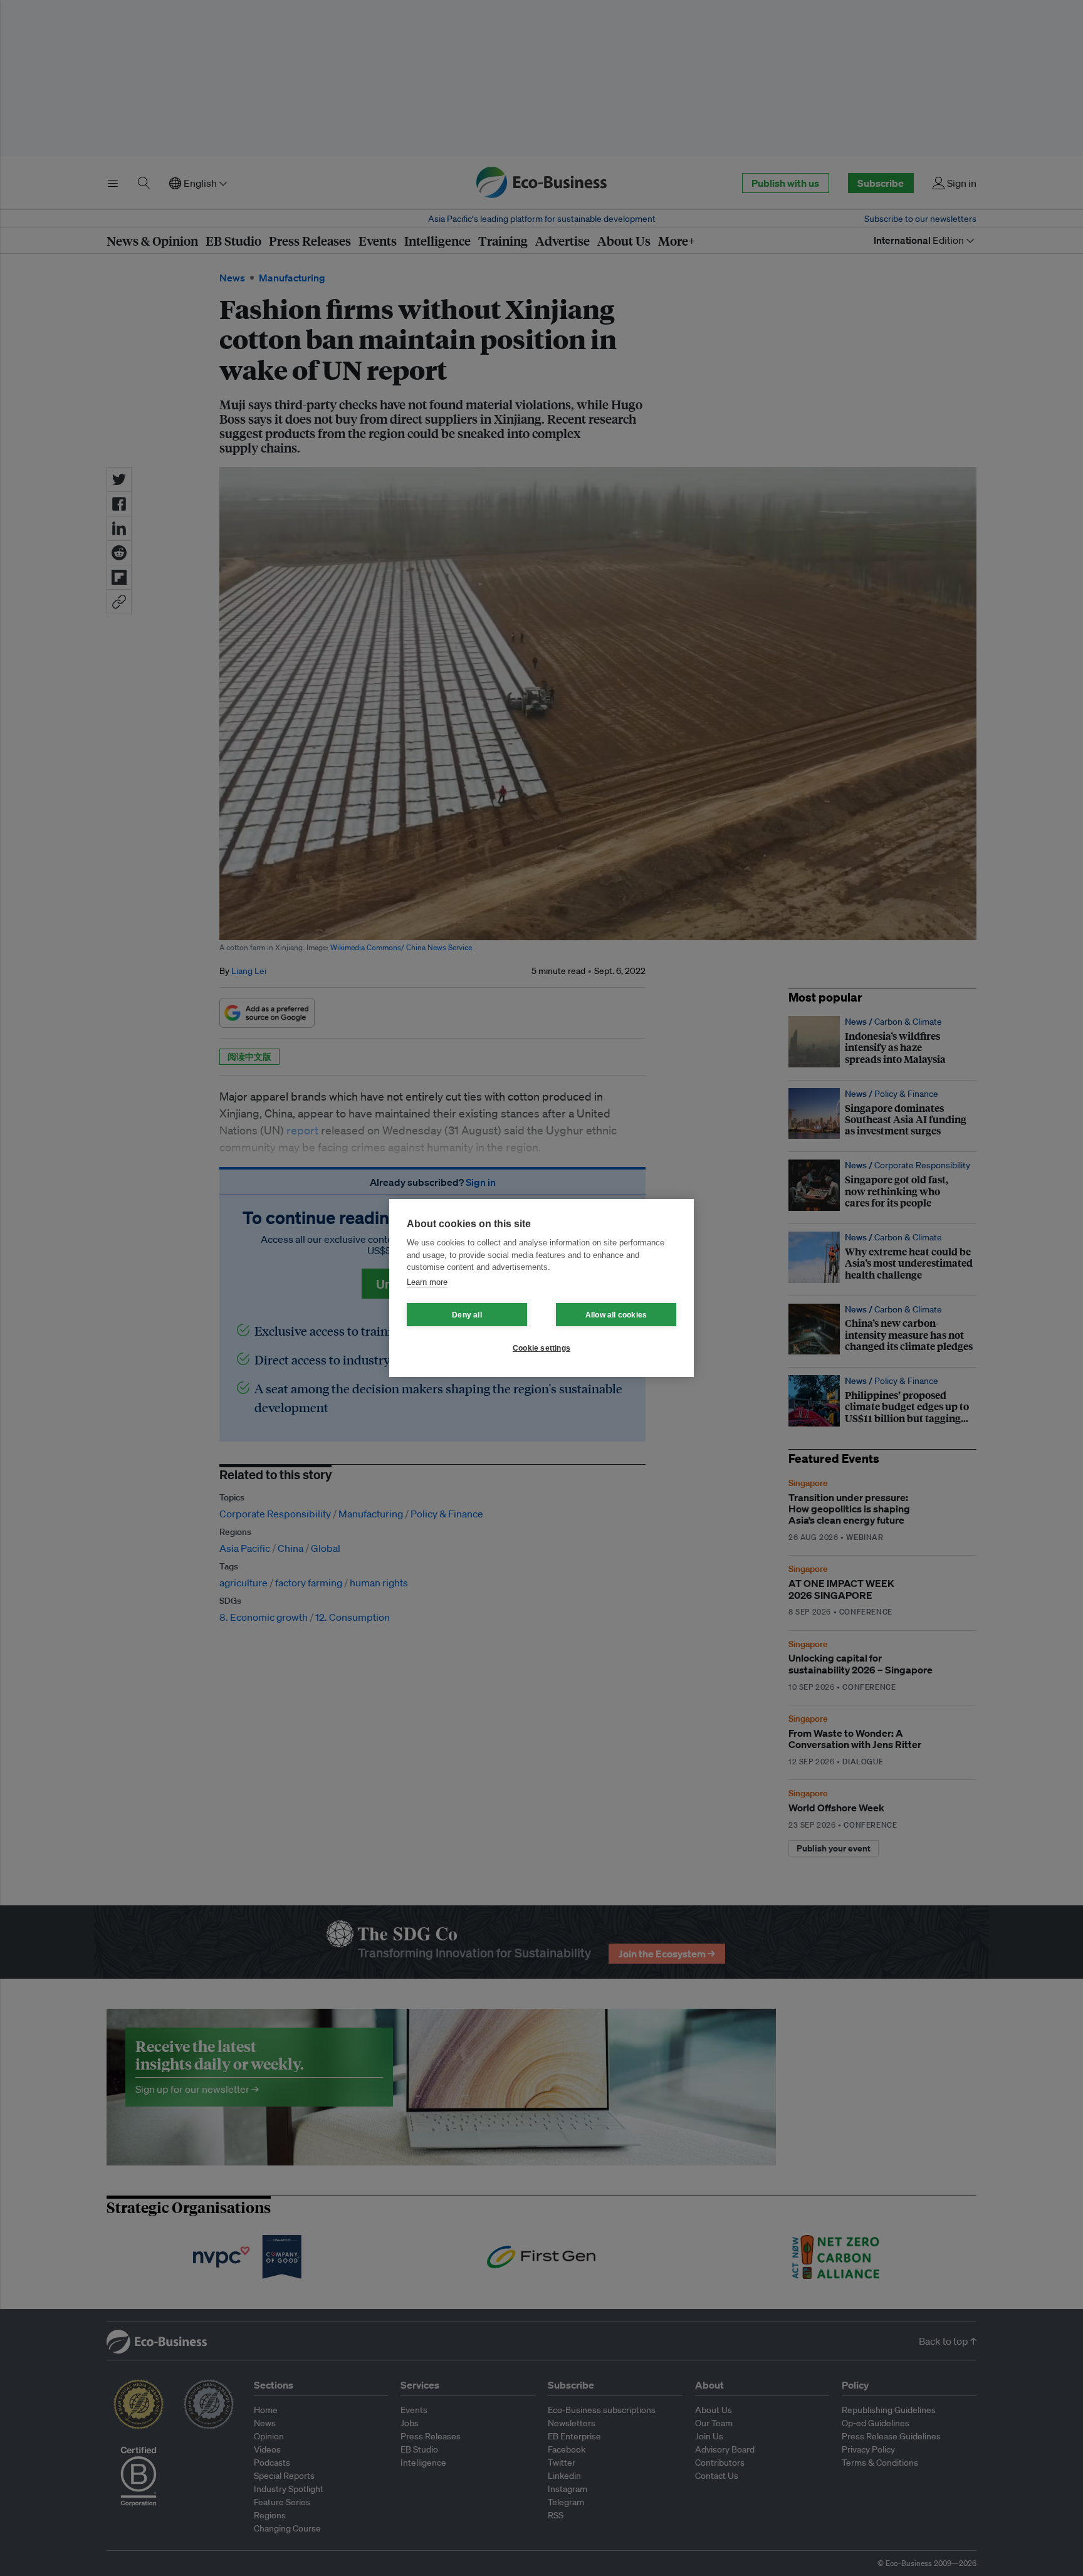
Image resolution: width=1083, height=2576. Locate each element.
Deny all (467, 1315)
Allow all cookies (616, 1315)
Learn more (427, 1282)
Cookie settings (541, 1348)
